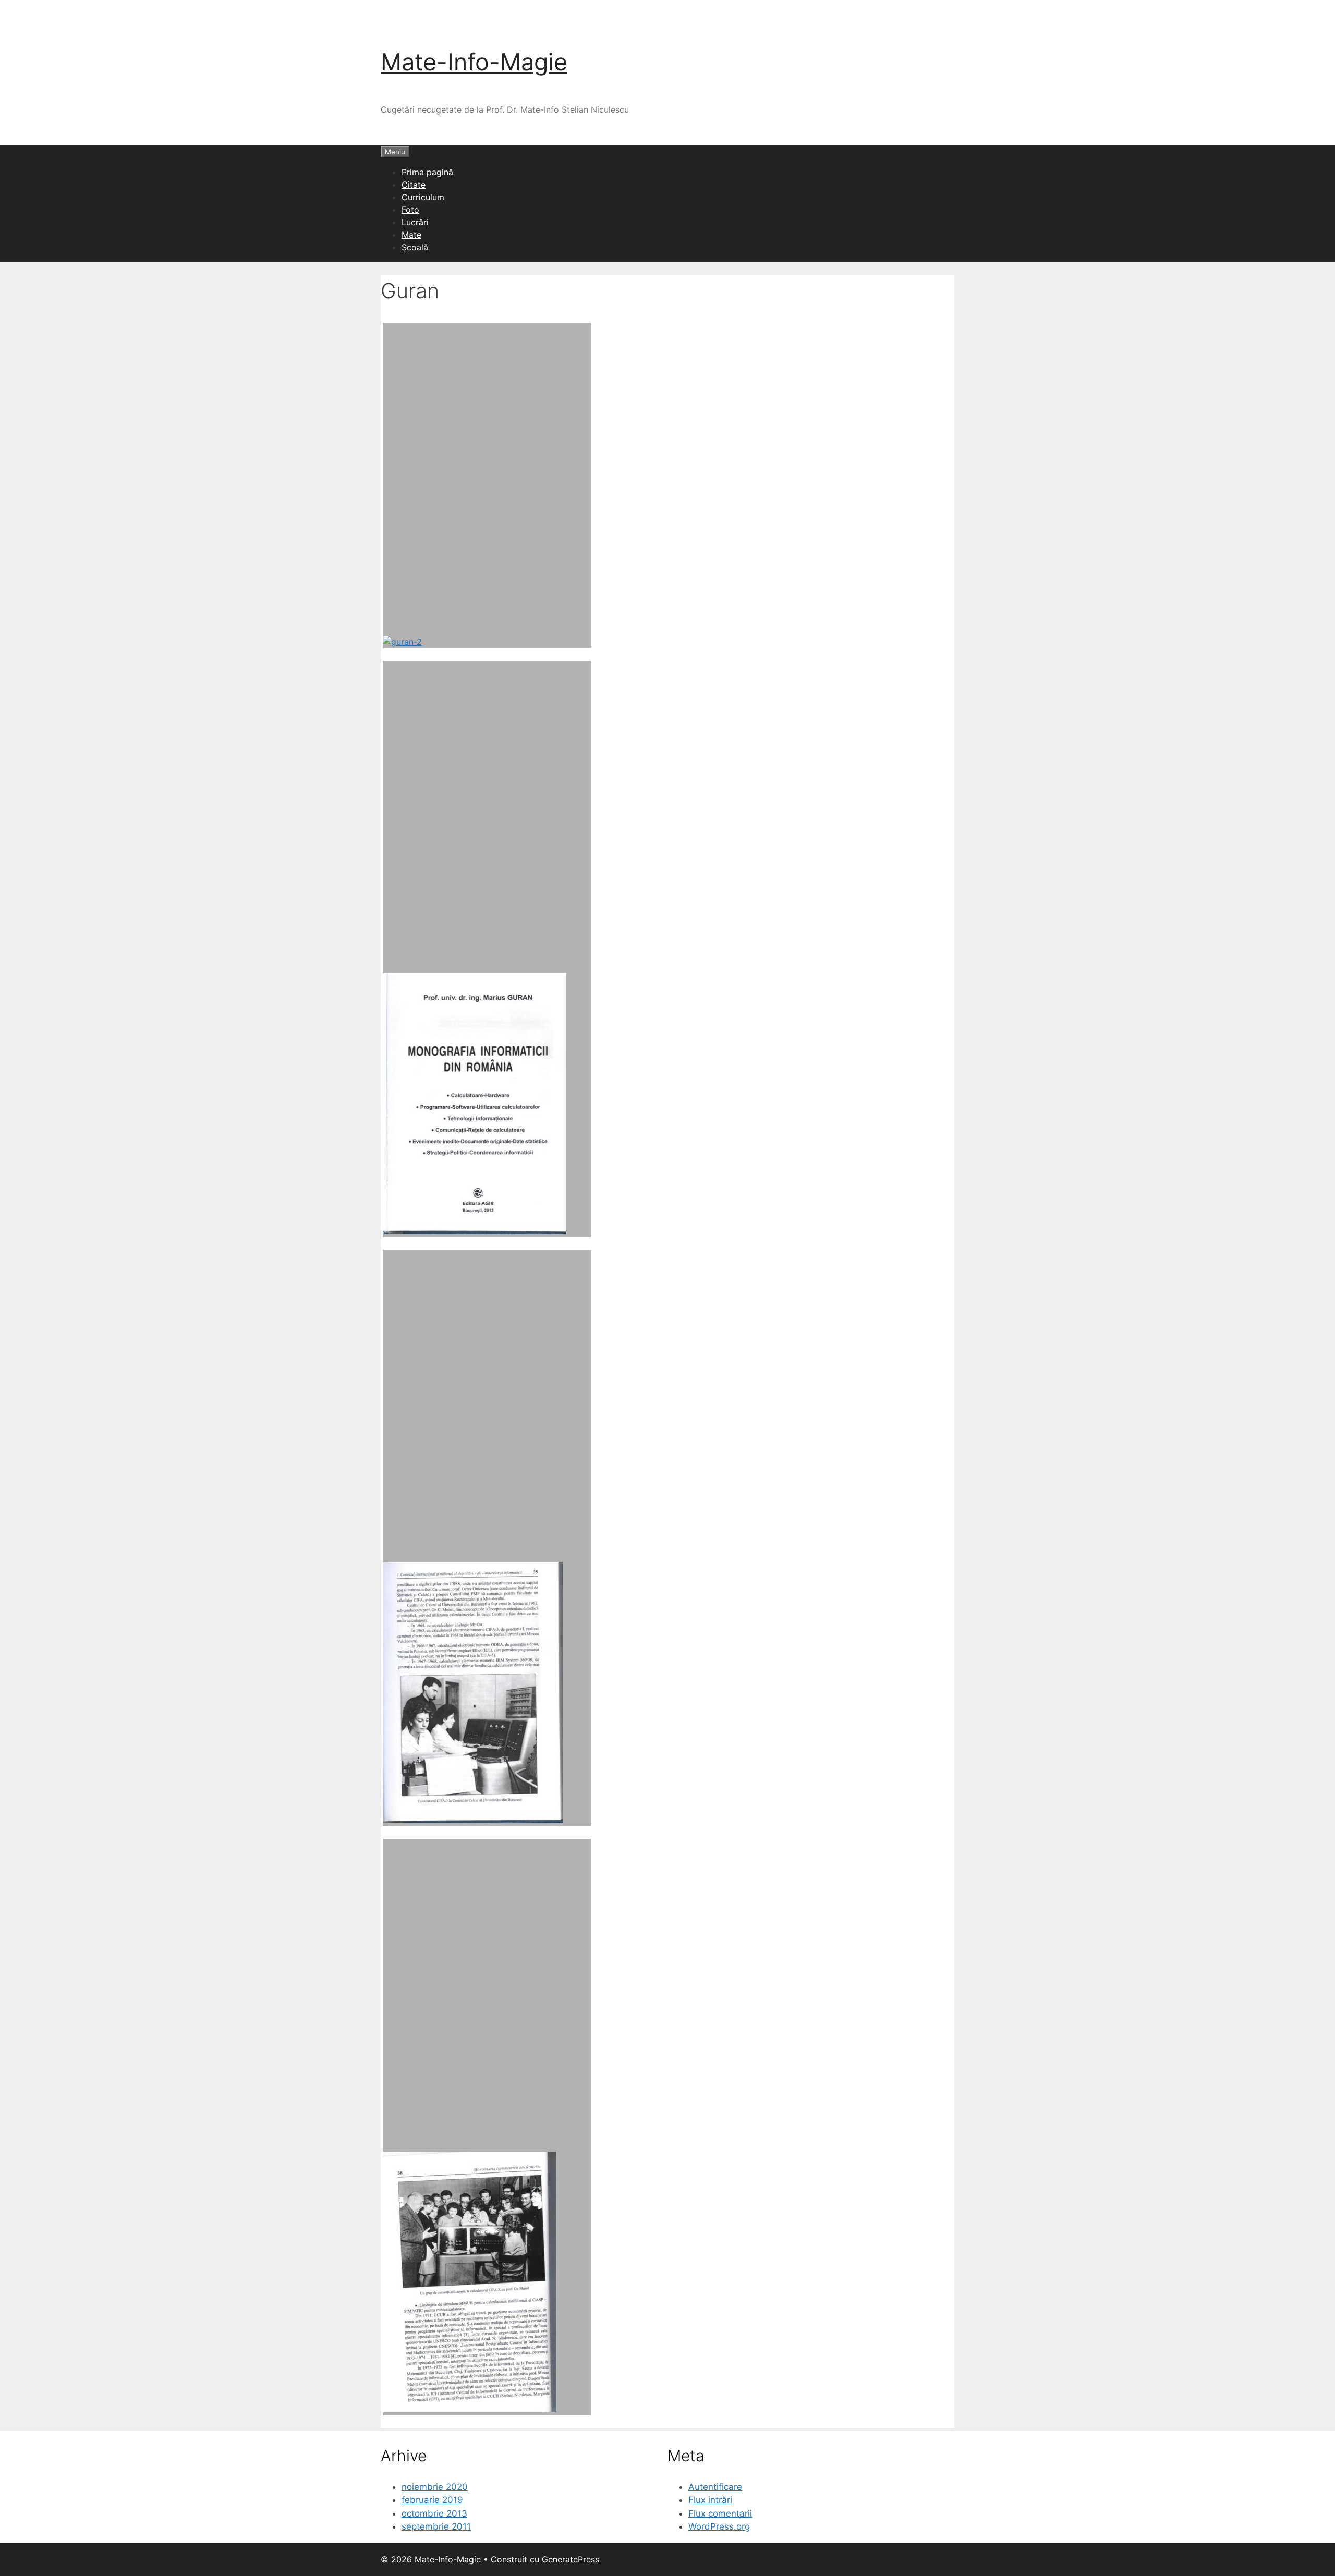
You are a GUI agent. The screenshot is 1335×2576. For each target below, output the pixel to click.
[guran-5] (487, 2127)
